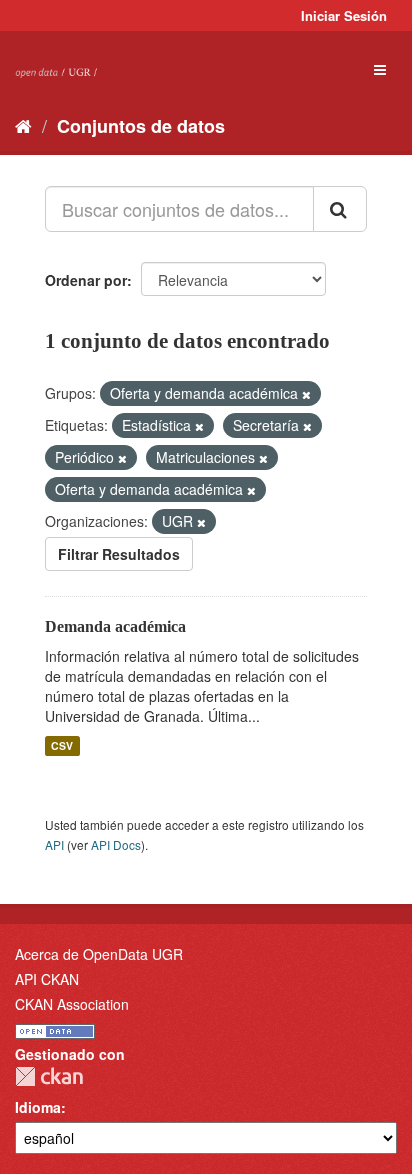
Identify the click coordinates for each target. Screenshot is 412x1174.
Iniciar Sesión (344, 15)
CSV (62, 745)
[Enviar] (340, 209)
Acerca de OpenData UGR (99, 954)
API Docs (116, 844)
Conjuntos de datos (141, 126)
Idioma (38, 1107)
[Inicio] (23, 125)
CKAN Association (72, 1004)
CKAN (49, 1076)
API (54, 844)
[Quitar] (306, 394)
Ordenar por (86, 280)
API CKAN (47, 979)
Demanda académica (115, 626)
